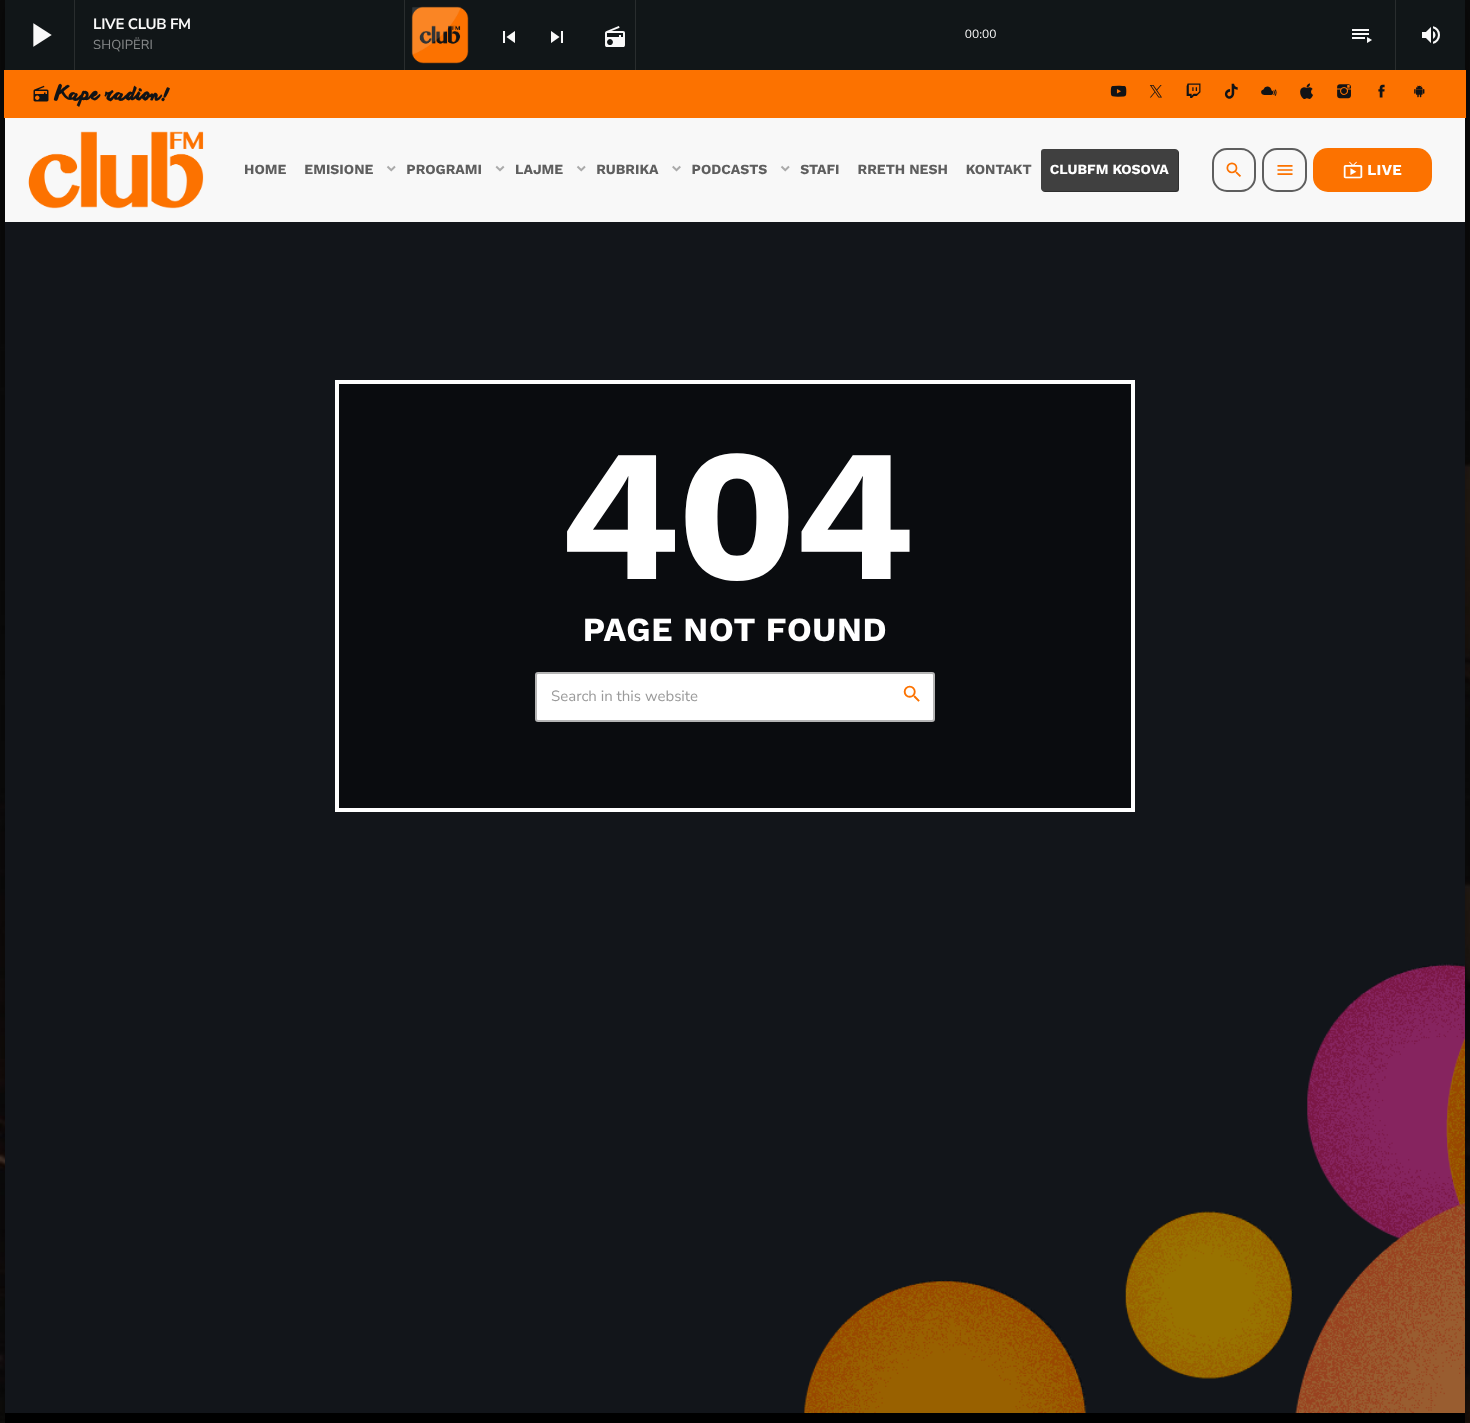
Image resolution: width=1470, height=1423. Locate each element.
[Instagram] (1344, 94)
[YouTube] (1119, 94)
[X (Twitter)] (1156, 94)
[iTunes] (1307, 94)
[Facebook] (1382, 94)
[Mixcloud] (1269, 94)
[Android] (1419, 94)
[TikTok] (1231, 94)
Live (1372, 170)
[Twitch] (1194, 94)
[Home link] (118, 170)
